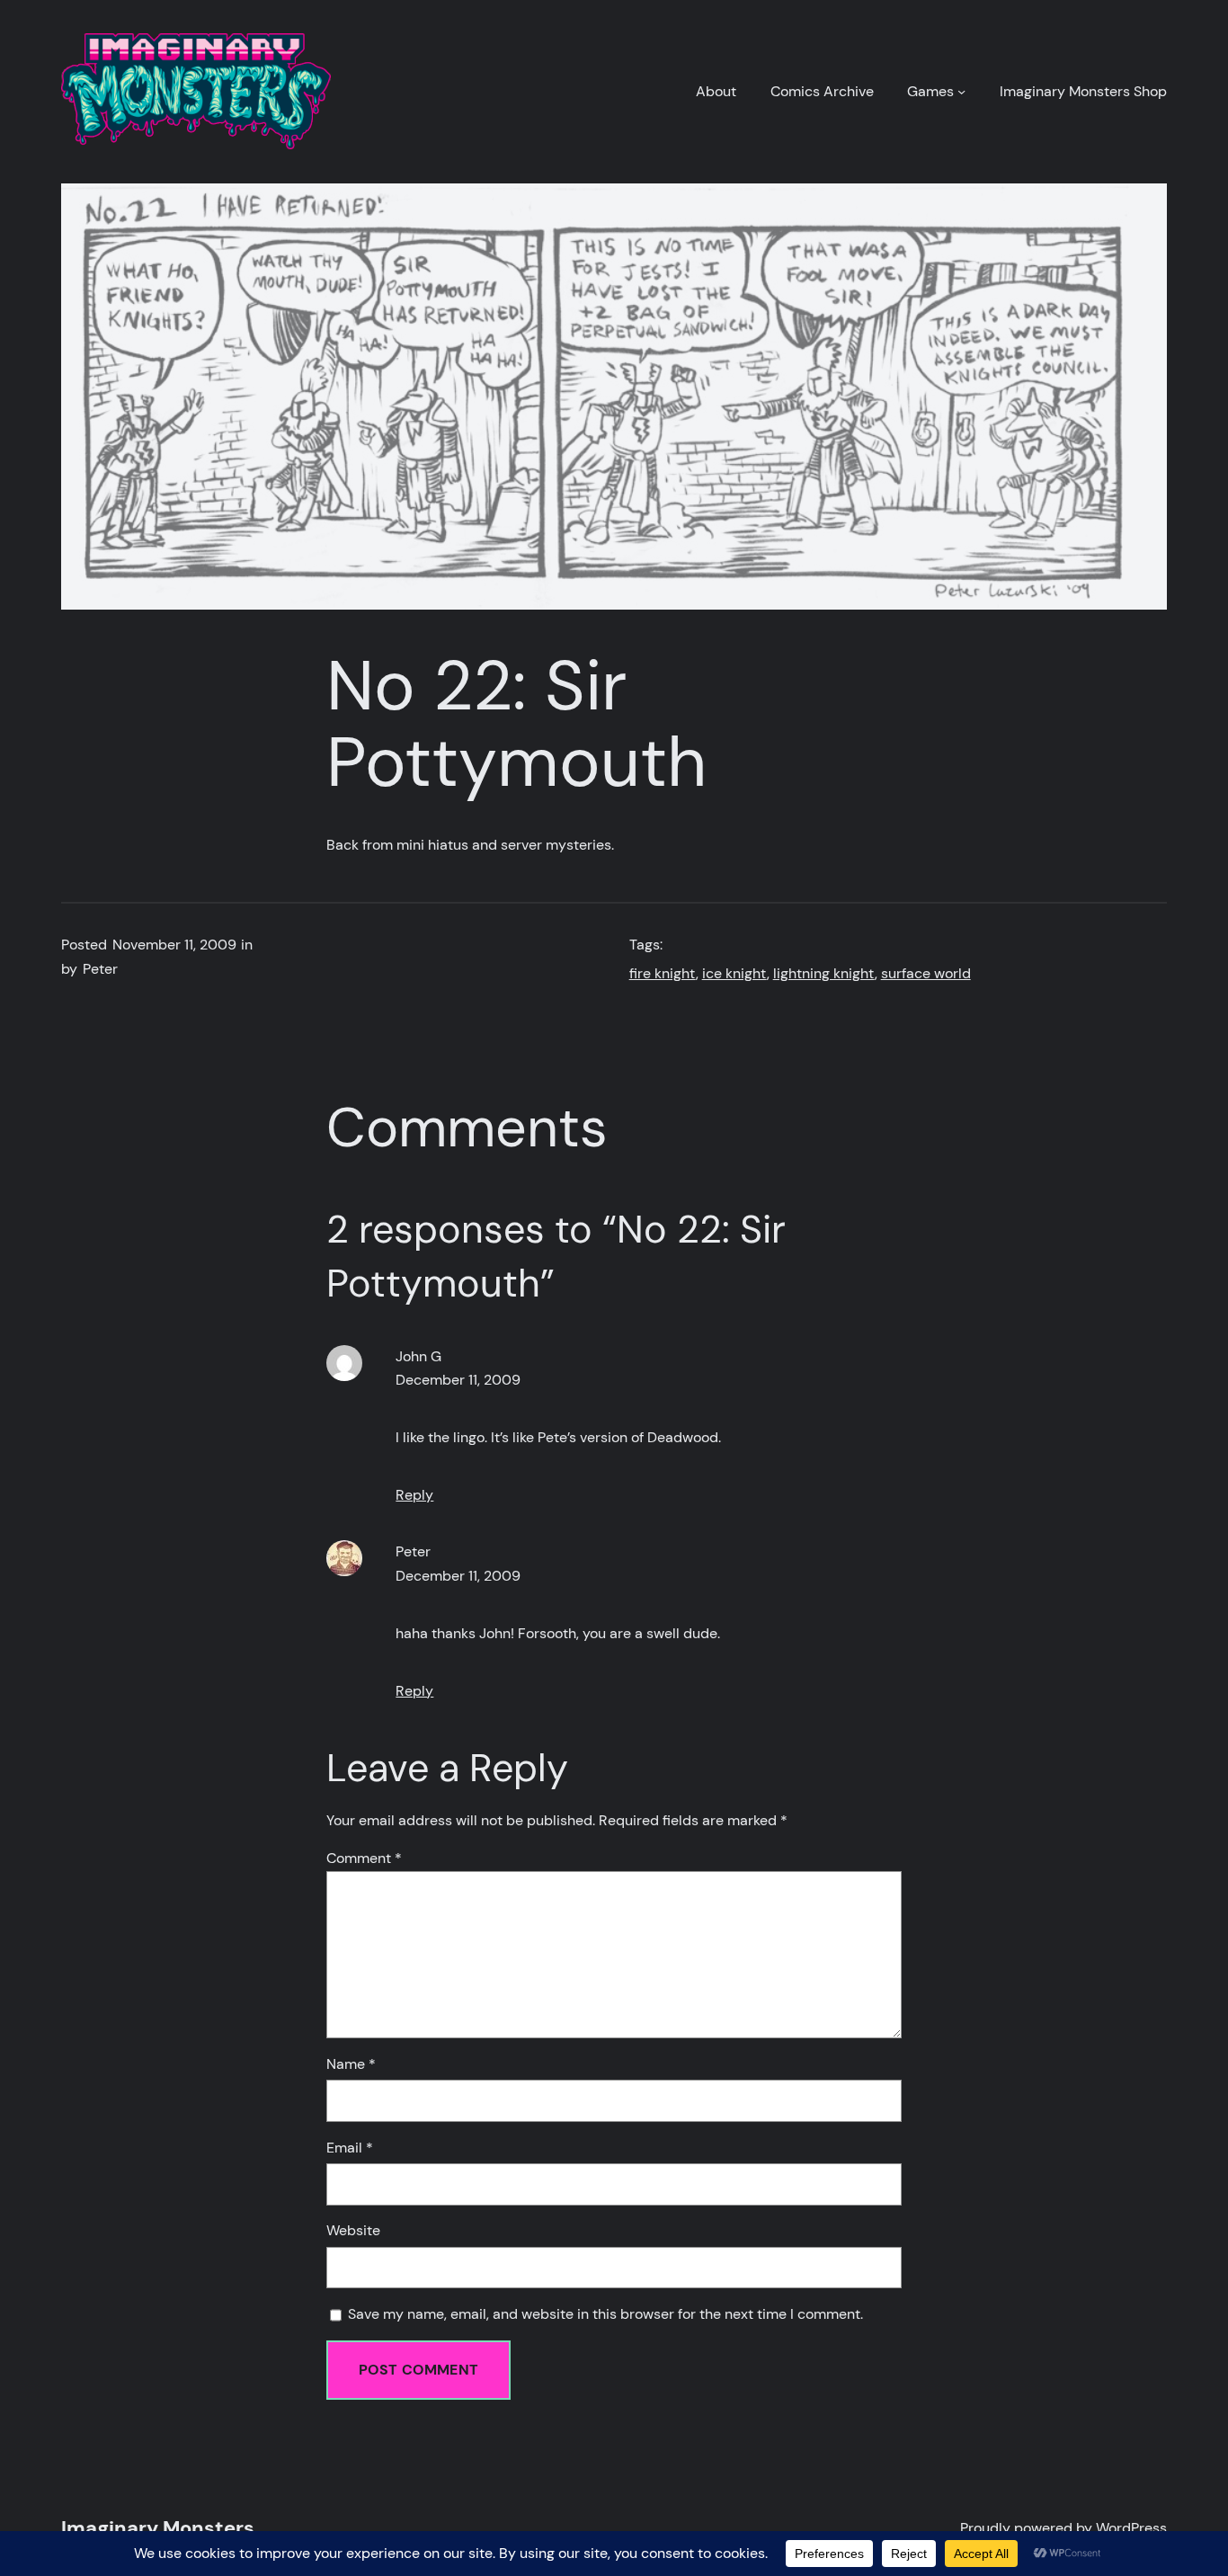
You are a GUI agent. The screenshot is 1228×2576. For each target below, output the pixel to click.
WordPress (1131, 2528)
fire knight (663, 974)
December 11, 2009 (458, 1380)
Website (353, 2231)
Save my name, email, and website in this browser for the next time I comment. (605, 2314)
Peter (413, 1552)
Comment (364, 1858)
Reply (414, 1495)
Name (351, 2064)
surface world (926, 974)
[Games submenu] (961, 91)
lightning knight (824, 974)
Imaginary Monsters (158, 2528)
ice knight (734, 974)
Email (350, 2148)
